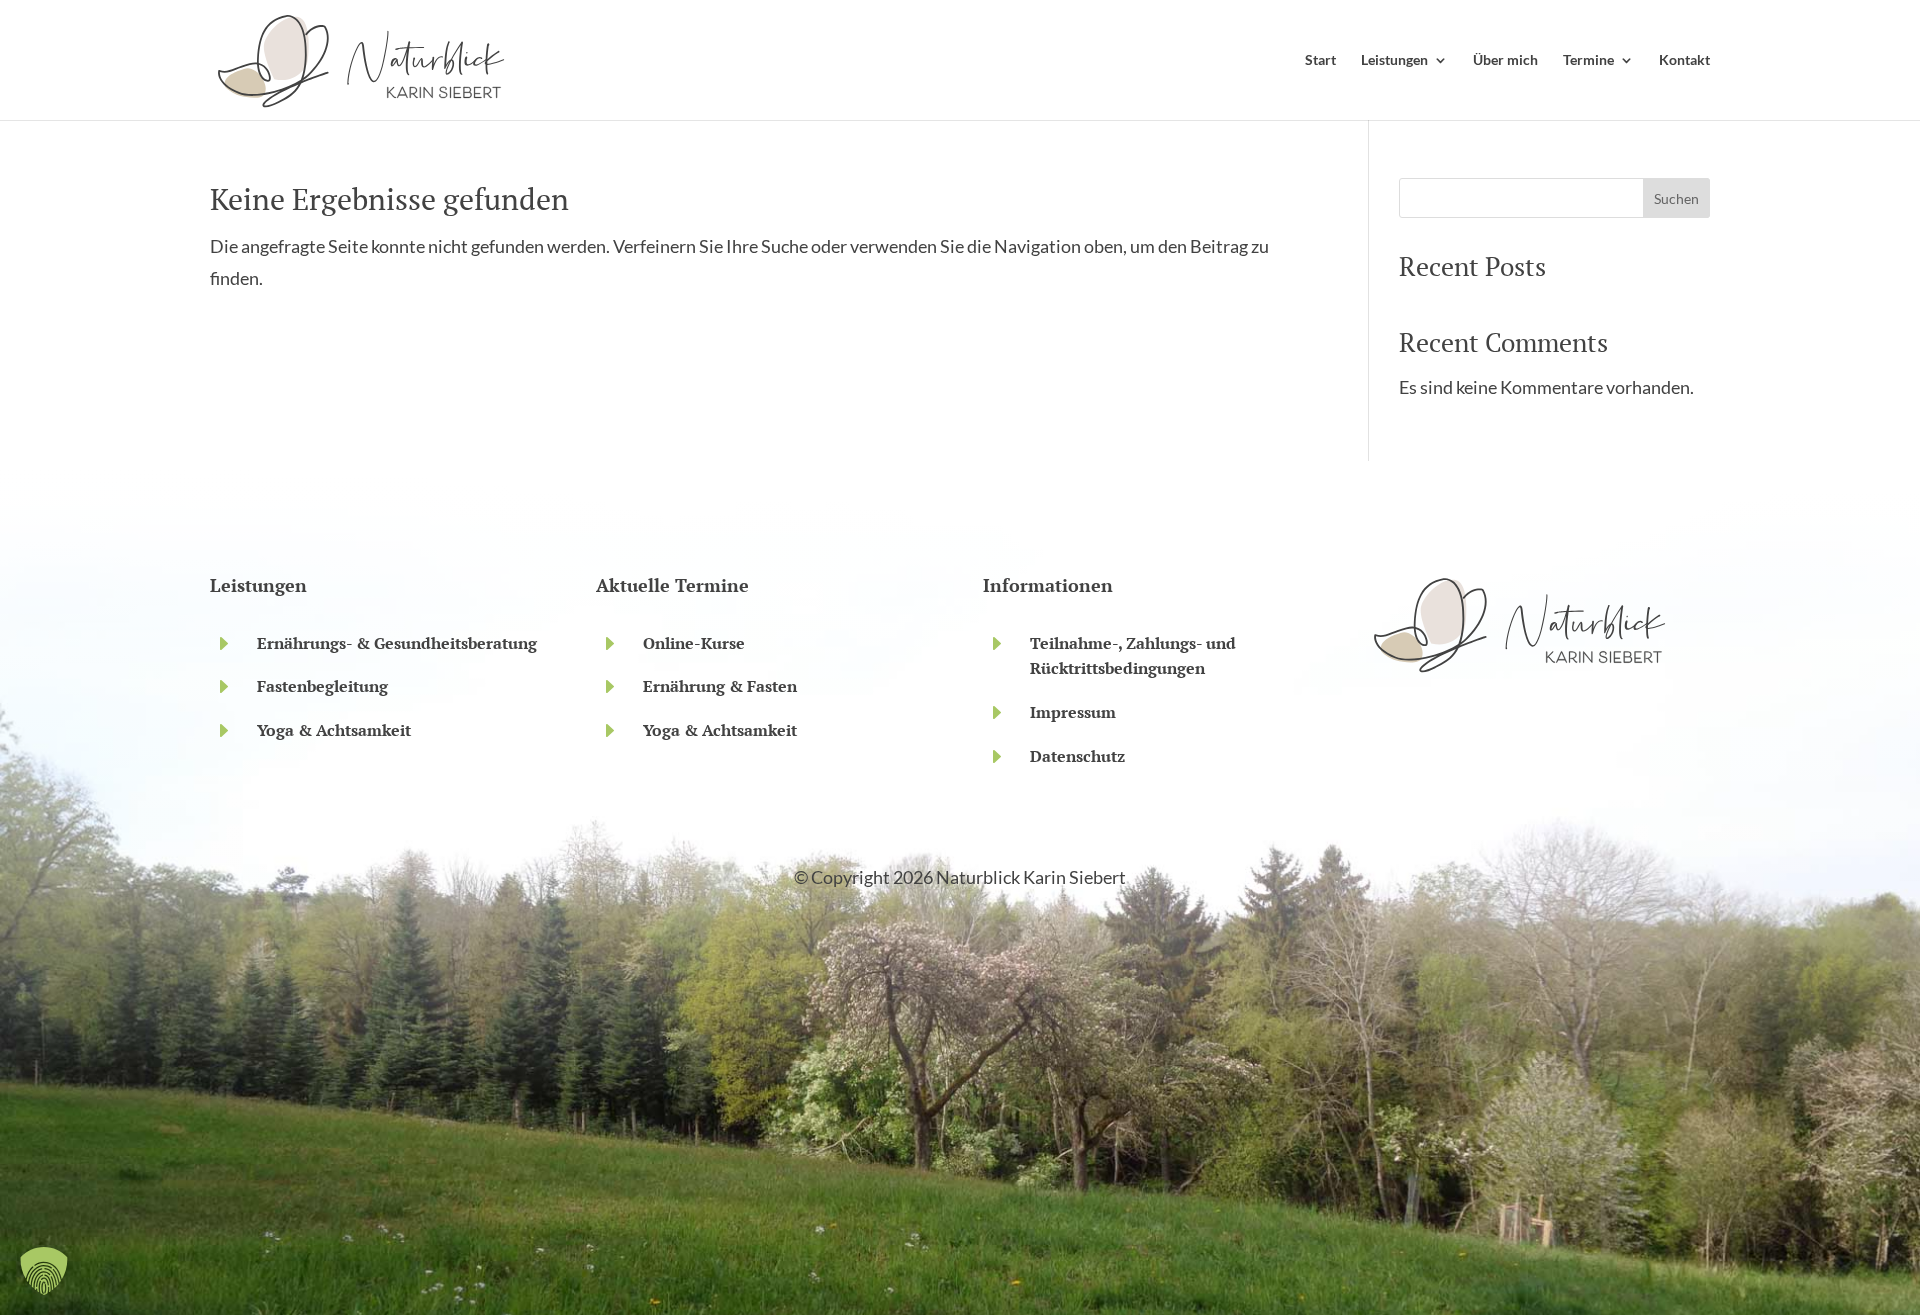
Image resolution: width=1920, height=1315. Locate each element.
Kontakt (1684, 60)
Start (1320, 60)
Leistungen (1394, 60)
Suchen (1676, 198)
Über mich (1505, 60)
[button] (44, 1271)
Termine (1588, 60)
